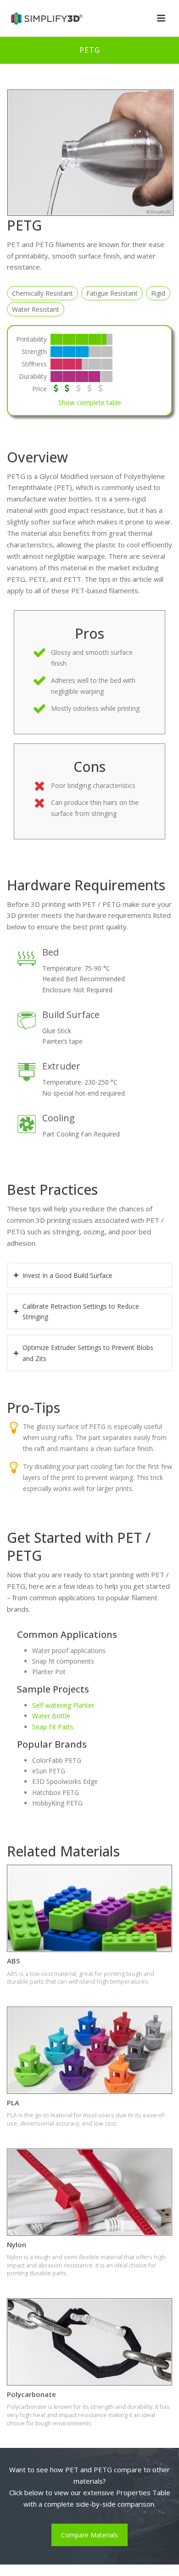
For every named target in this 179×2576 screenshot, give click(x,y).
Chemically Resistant (42, 293)
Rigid (158, 293)
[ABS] (89, 1908)
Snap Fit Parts (53, 1727)
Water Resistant (36, 309)
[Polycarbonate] (89, 2342)
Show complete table (90, 402)
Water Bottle (51, 1716)
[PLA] (89, 2050)
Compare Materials (89, 2535)
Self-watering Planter (63, 1705)
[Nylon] (89, 2192)
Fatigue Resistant (112, 293)
